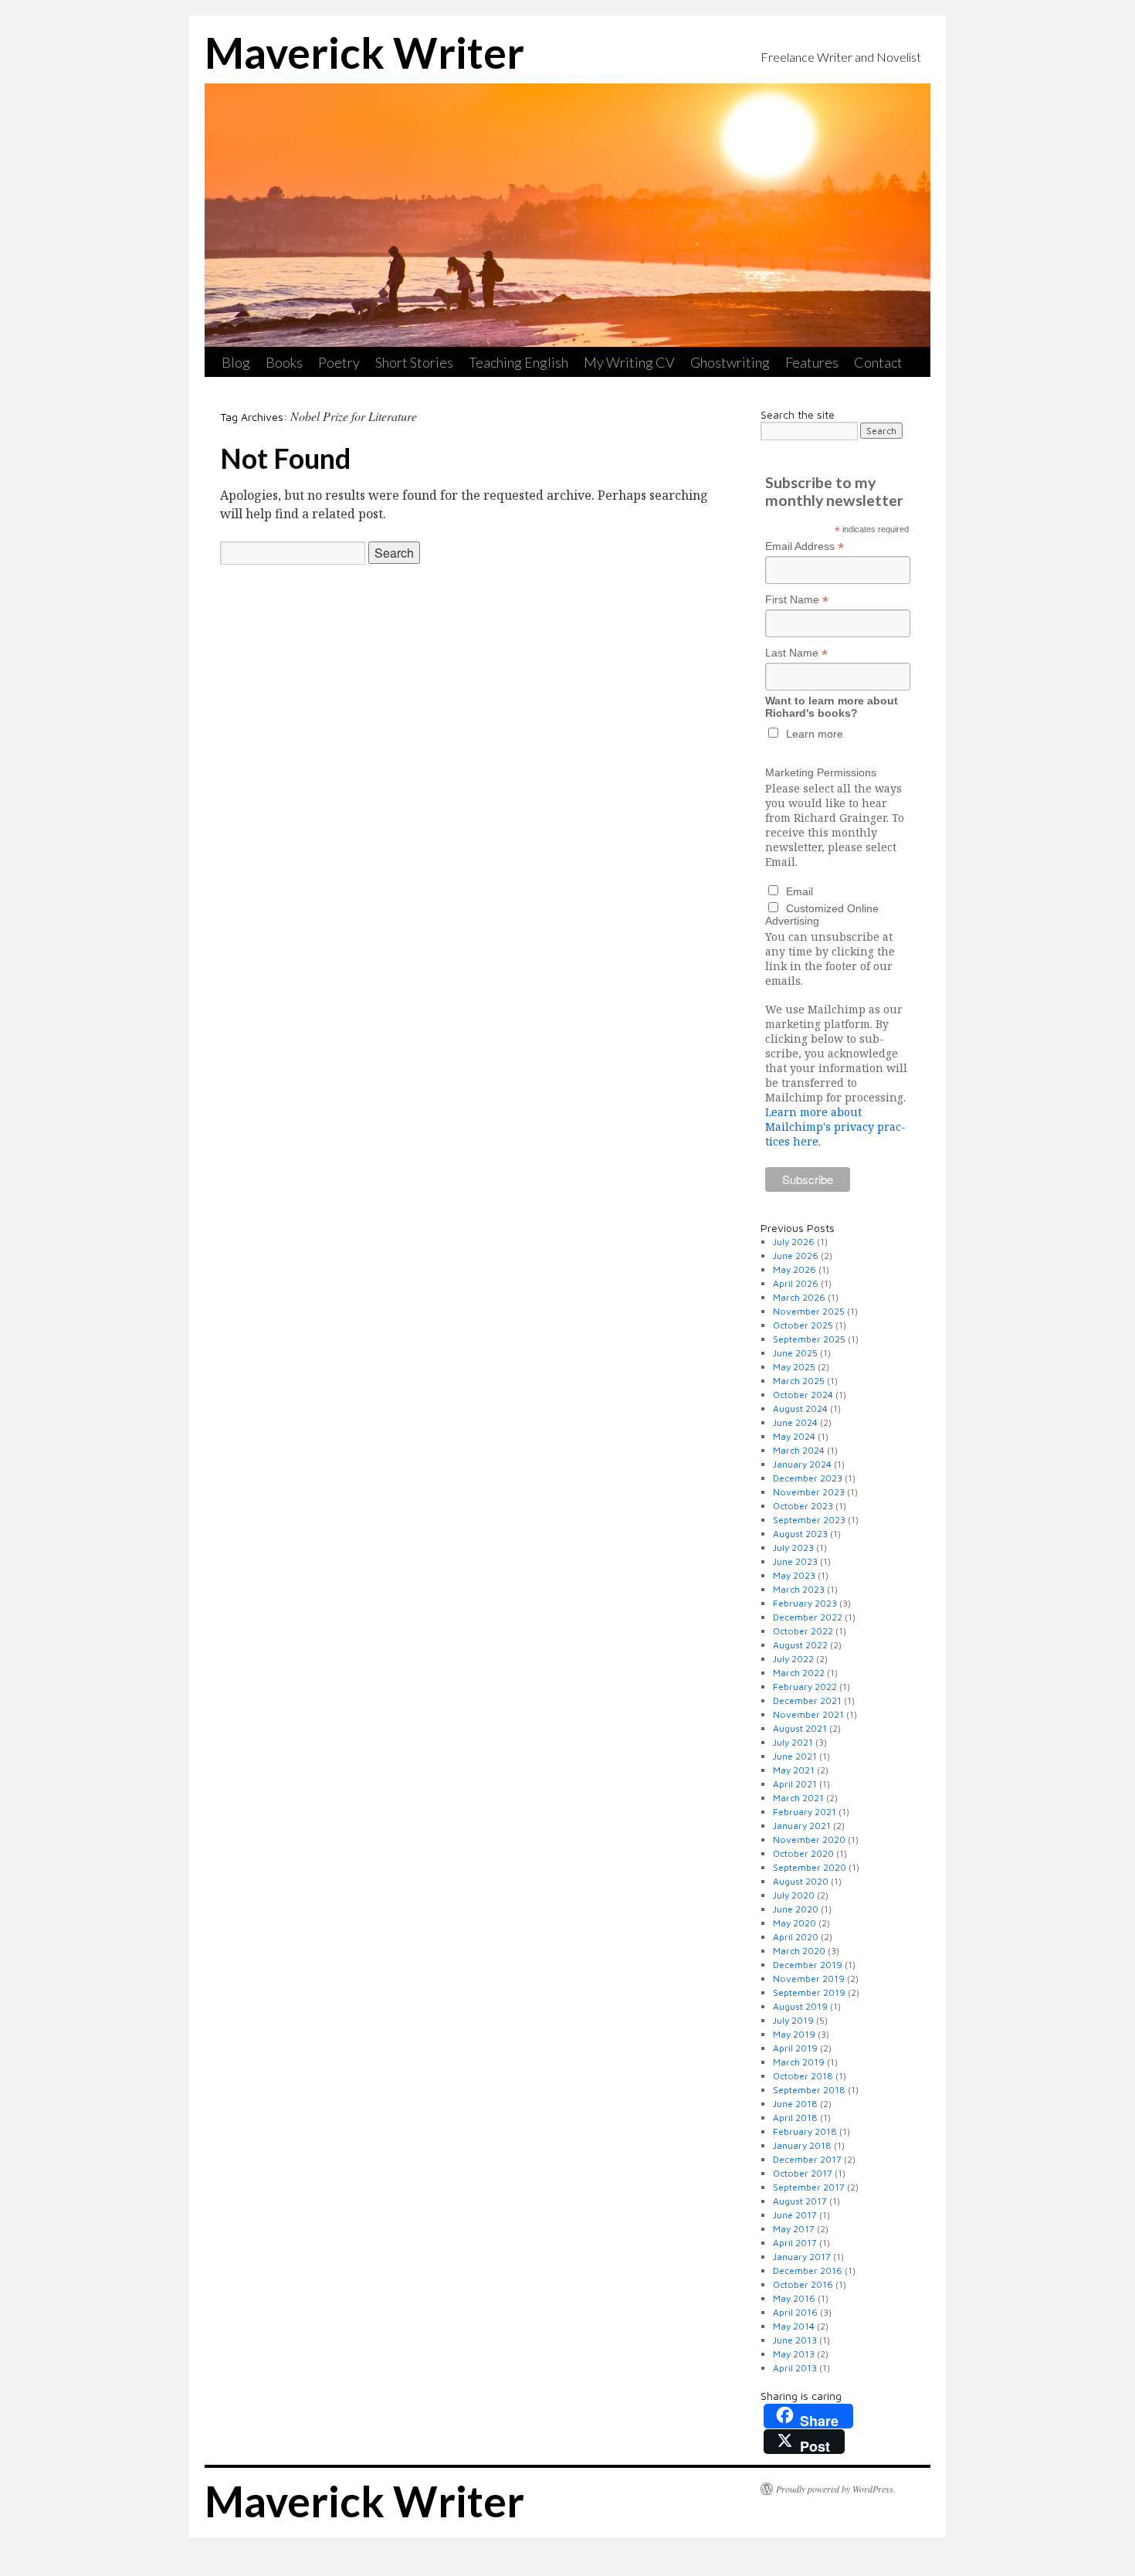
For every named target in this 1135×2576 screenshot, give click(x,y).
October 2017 (803, 2173)
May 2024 (794, 1436)
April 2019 (795, 2048)
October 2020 (803, 1853)
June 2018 (795, 2104)
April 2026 (796, 1283)
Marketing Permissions (821, 772)
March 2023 (799, 1589)
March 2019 (799, 2062)
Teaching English (518, 362)
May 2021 (794, 1770)
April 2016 (795, 2312)
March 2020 (799, 1951)
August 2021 (800, 1728)
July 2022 (793, 1659)
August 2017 (800, 2201)
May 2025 (794, 1367)
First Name (797, 600)
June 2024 (795, 1422)
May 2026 (794, 1269)
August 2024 (800, 1408)
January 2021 (802, 1826)
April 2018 (795, 2118)
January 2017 (802, 2257)
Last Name (796, 653)
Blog (236, 362)
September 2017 (809, 2187)
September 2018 (809, 2090)
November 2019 (809, 1979)
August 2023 (800, 1534)
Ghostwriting (730, 362)
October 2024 (803, 1395)
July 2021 (793, 1742)
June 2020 (796, 1909)
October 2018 (803, 2076)
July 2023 (793, 1548)
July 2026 (794, 1242)
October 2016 (803, 2284)
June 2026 (796, 1256)
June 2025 (795, 1353)
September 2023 (809, 1520)
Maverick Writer (364, 53)
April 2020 (796, 1937)
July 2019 (793, 2020)
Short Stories (414, 362)
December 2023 (808, 1478)
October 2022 (803, 1631)
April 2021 (795, 1784)
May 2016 (794, 2298)
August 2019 (800, 2006)
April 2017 (795, 2243)
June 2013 (795, 2340)
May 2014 (794, 2326)
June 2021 (795, 1756)
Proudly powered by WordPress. (836, 2489)
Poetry (339, 362)
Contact (878, 362)
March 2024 (799, 1450)
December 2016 (808, 2271)
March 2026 (799, 1297)
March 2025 (799, 1381)
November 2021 (808, 1714)
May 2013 (794, 2354)
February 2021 (805, 1812)
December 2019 (808, 1965)
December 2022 (808, 1617)
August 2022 (800, 1645)
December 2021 (807, 1700)
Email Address (805, 546)
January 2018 (802, 2145)
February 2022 (805, 1687)
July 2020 (794, 1895)
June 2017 (795, 2215)
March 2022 (799, 1673)
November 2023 (809, 1492)
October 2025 (803, 1325)
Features (812, 362)
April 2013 (795, 2368)
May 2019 (794, 2034)
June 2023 (795, 1561)
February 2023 (805, 1603)
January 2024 (802, 1464)
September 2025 (809, 1339)
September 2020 (810, 1867)
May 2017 (794, 2229)
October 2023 (803, 1506)
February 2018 (805, 2131)
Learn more (815, 734)
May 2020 (794, 1923)
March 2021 (798, 1798)
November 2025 (809, 1311)
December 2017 (807, 2159)
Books (284, 362)
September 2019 (809, 1992)
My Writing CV (629, 362)
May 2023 (794, 1575)
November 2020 (809, 1840)
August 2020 (801, 1881)
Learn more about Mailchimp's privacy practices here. (835, 1127)
